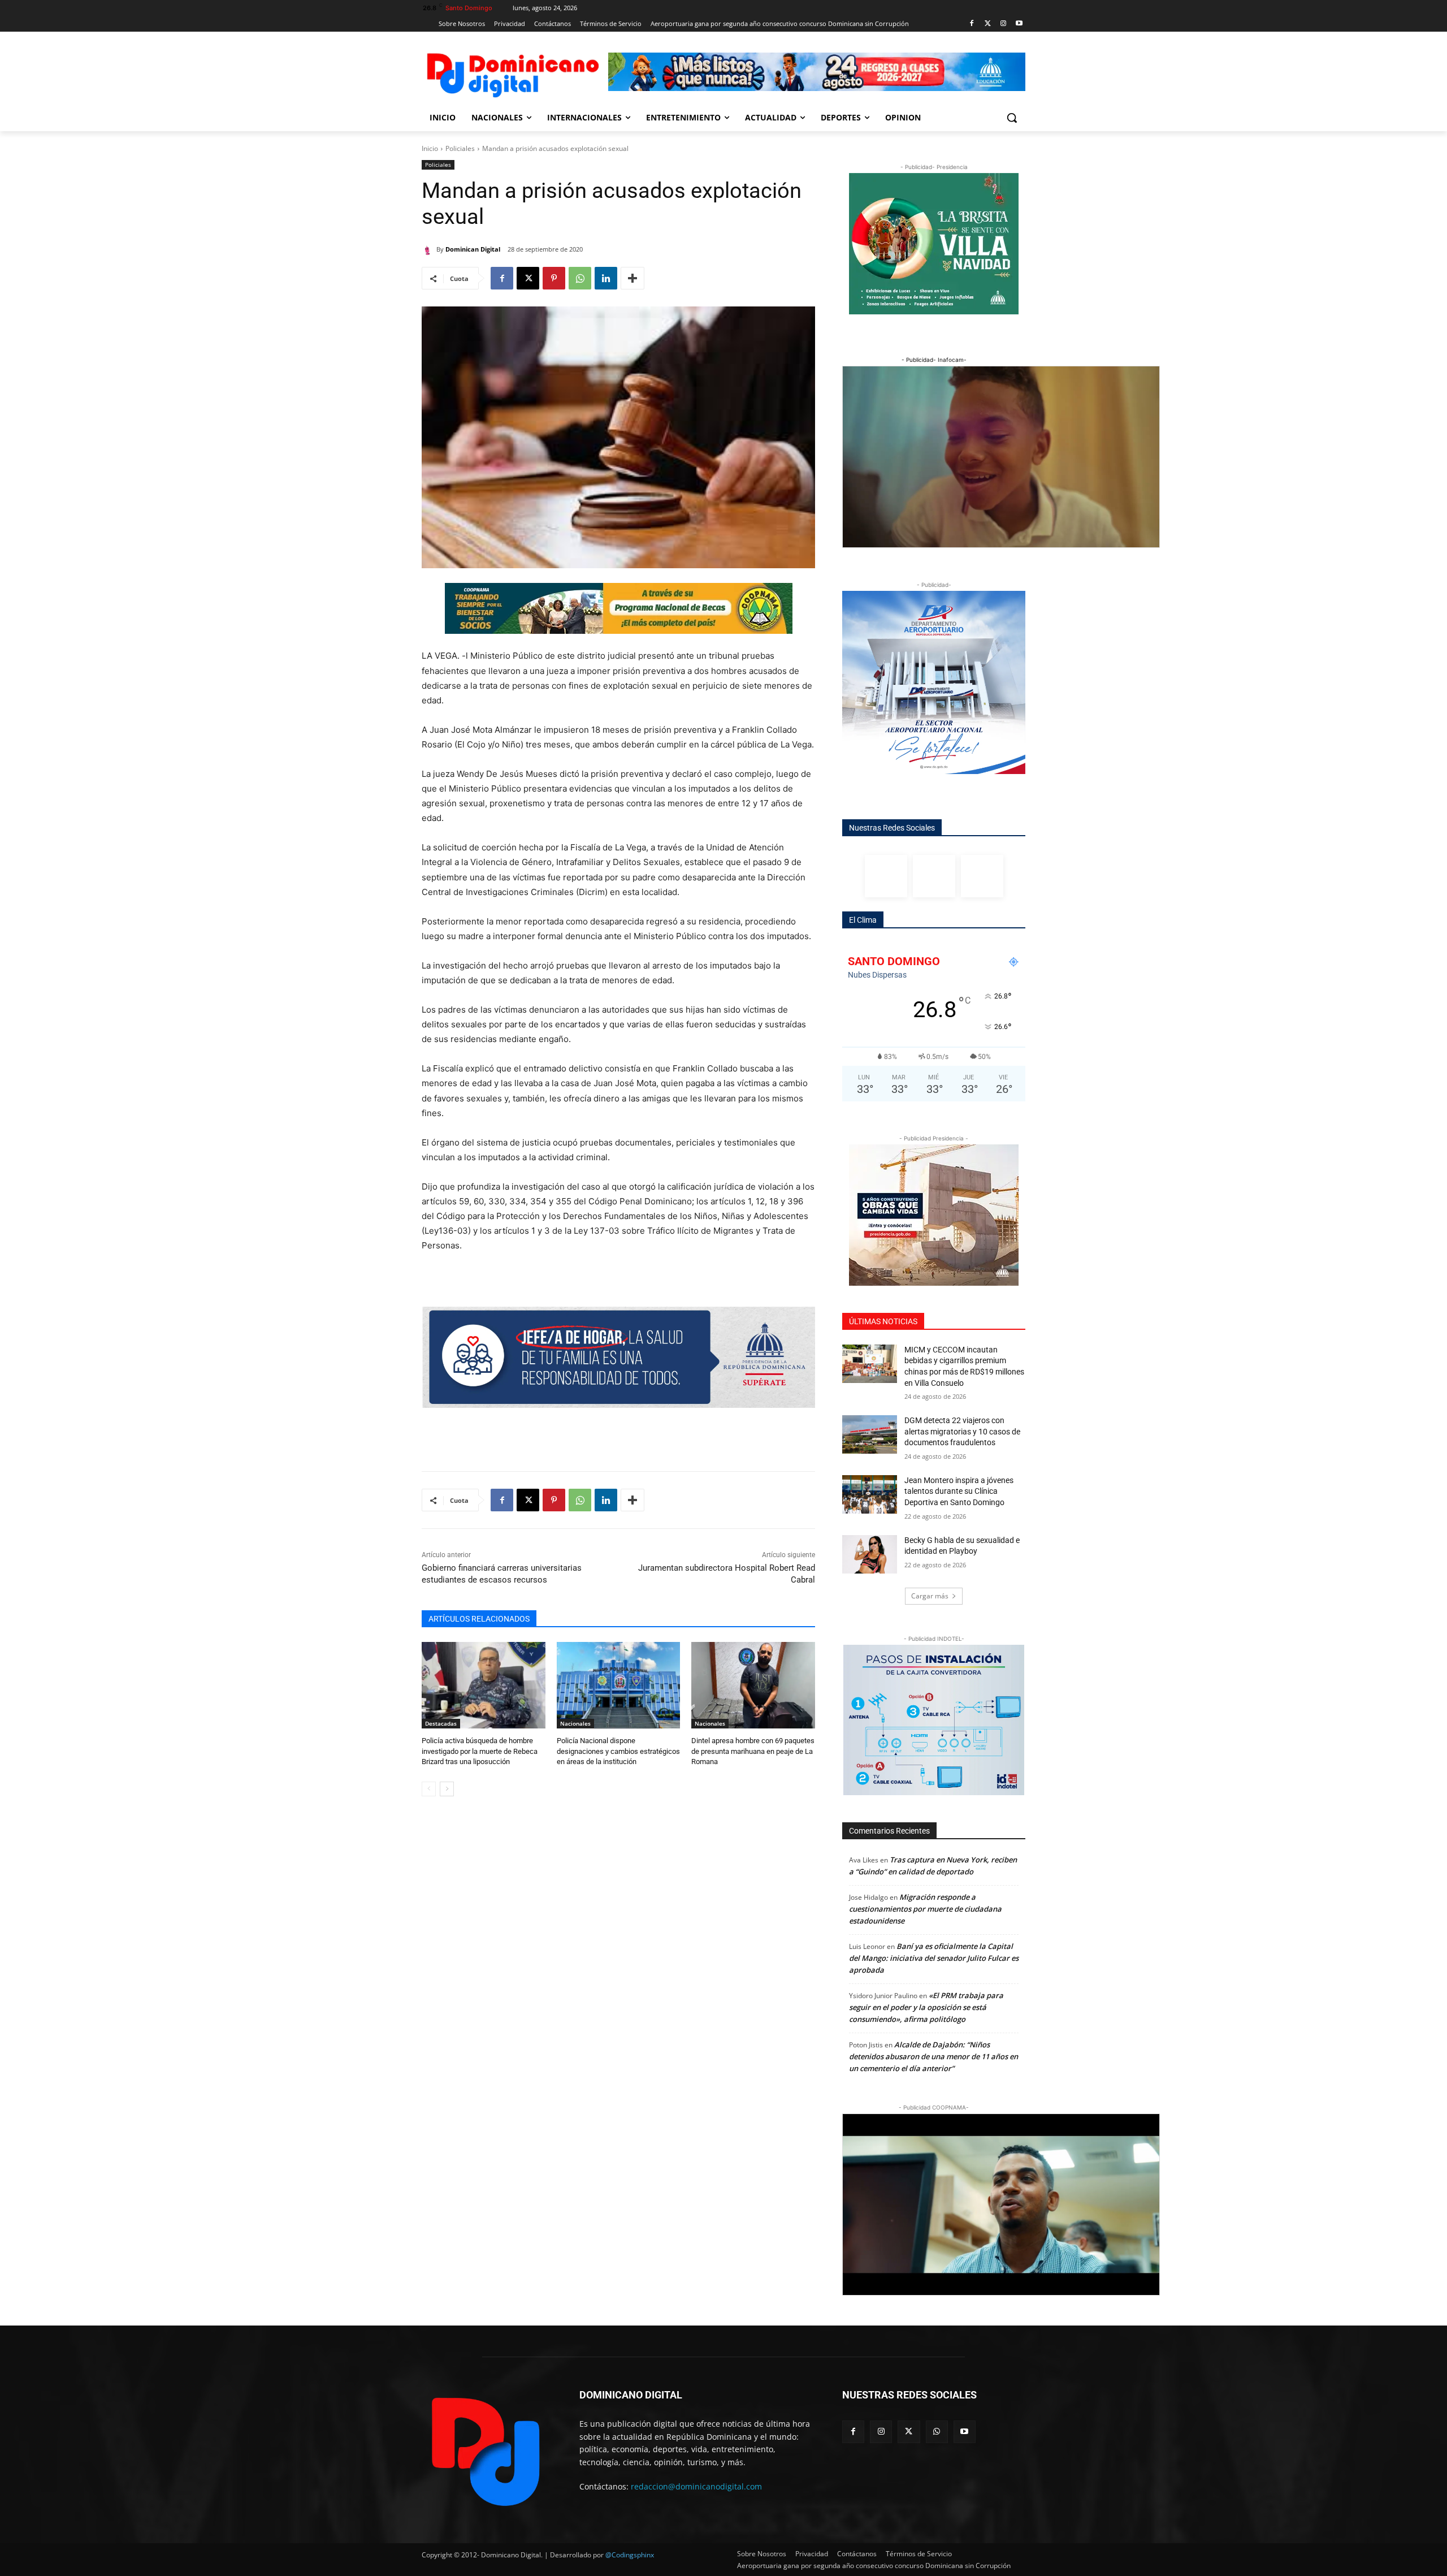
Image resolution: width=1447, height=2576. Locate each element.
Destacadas (441, 1723)
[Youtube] (1019, 24)
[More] (632, 278)
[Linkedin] (606, 278)
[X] (528, 278)
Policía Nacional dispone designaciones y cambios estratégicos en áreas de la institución (618, 1751)
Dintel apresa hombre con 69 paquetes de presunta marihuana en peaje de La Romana (753, 1751)
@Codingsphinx (630, 2555)
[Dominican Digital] (429, 249)
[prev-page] (429, 1789)
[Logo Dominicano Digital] (512, 73)
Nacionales (575, 1723)
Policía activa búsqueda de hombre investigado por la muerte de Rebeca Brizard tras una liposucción (480, 1751)
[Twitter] (988, 24)
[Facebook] (972, 24)
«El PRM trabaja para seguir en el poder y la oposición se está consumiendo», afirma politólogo (926, 2007)
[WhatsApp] (580, 278)
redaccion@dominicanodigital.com (696, 2486)
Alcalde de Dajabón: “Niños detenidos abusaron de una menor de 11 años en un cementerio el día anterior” (933, 2056)
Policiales (460, 148)
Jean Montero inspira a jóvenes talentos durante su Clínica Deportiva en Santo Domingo (959, 1491)
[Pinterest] (554, 278)
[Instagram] (1003, 24)
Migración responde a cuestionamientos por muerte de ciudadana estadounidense (925, 1909)
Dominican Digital (473, 249)
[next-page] (447, 1789)
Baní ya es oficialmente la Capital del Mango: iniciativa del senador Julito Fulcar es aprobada (934, 1958)
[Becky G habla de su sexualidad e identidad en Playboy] (870, 1554)
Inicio (430, 148)
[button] (1012, 118)
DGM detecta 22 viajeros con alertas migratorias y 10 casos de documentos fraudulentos (962, 1431)
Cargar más (930, 1596)
